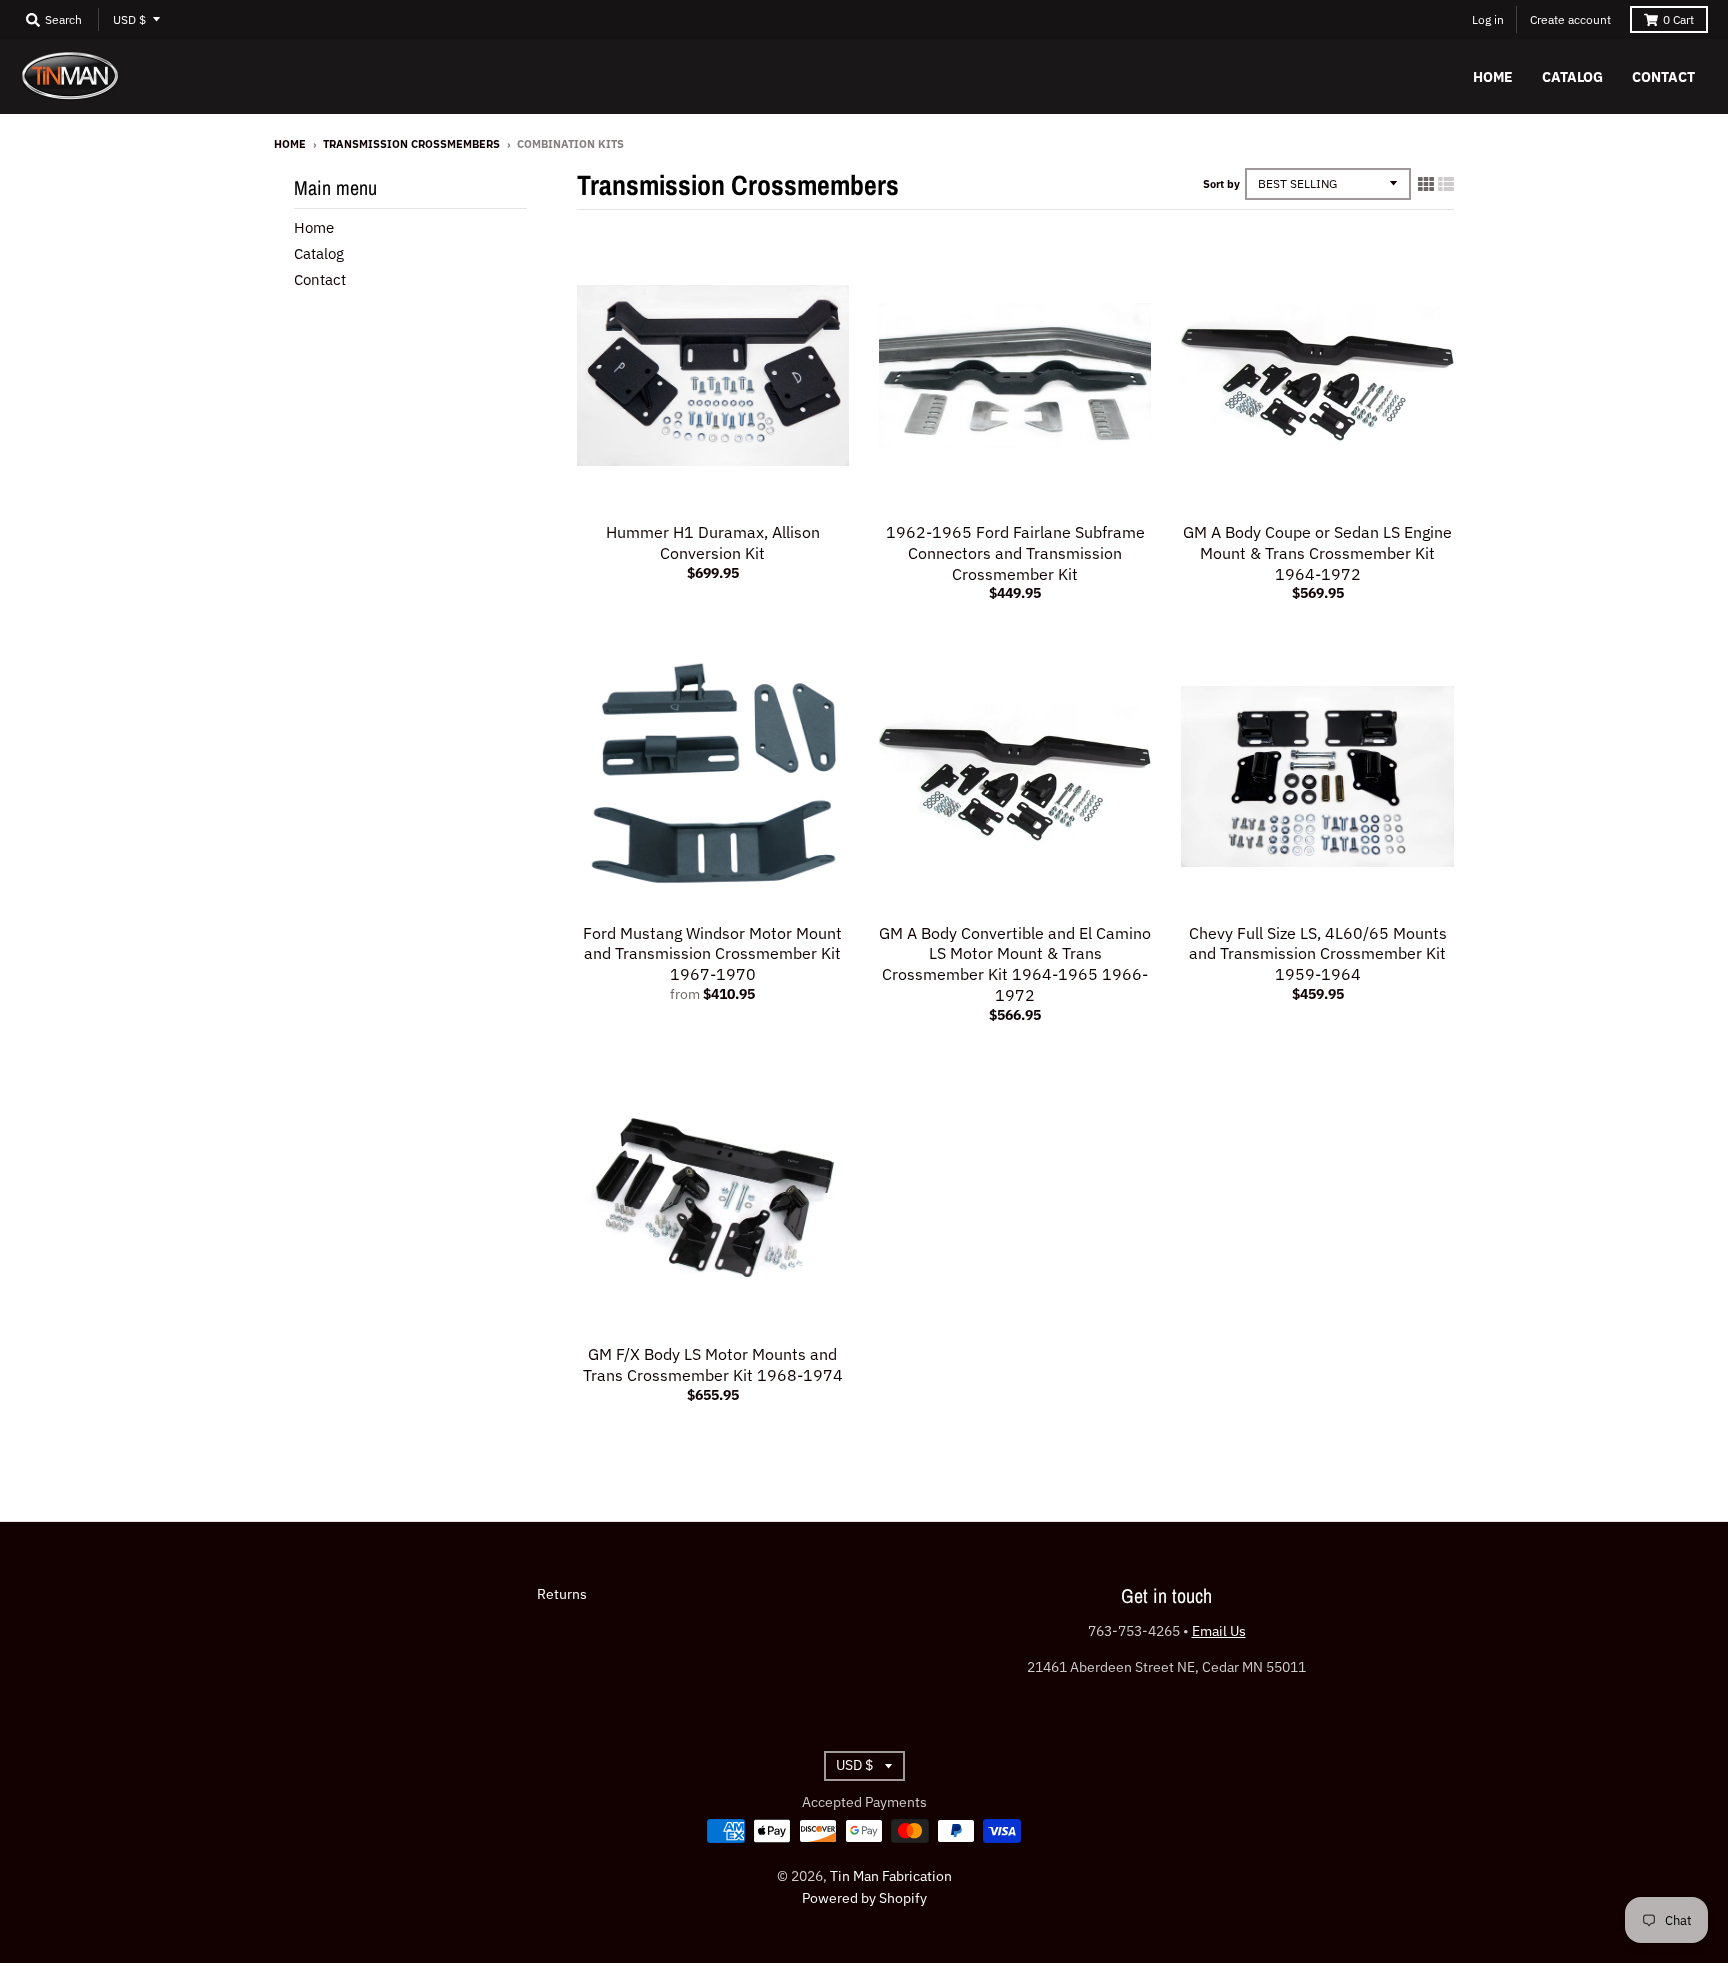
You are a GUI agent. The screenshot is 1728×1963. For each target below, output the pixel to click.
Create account (1570, 19)
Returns (562, 1594)
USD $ (129, 19)
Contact (320, 279)
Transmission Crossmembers (411, 144)
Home (290, 144)
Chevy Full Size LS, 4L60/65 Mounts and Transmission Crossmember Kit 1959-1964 (1318, 954)
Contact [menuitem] (1663, 77)
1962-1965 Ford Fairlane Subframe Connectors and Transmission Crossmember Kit (1015, 553)
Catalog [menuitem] (1572, 77)
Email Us (1219, 1631)
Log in (1488, 19)
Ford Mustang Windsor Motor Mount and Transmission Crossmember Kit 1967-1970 (712, 954)
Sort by (1221, 184)
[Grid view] (1426, 184)
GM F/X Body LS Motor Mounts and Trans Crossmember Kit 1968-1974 (713, 1364)
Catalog (319, 253)
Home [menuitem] (1493, 77)
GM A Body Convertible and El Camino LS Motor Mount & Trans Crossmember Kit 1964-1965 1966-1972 (1015, 964)
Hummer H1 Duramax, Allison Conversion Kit (713, 542)
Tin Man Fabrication (891, 1876)
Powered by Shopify (864, 1898)
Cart (1678, 19)
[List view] (1446, 184)
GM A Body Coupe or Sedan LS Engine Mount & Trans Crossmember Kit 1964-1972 (1317, 553)
